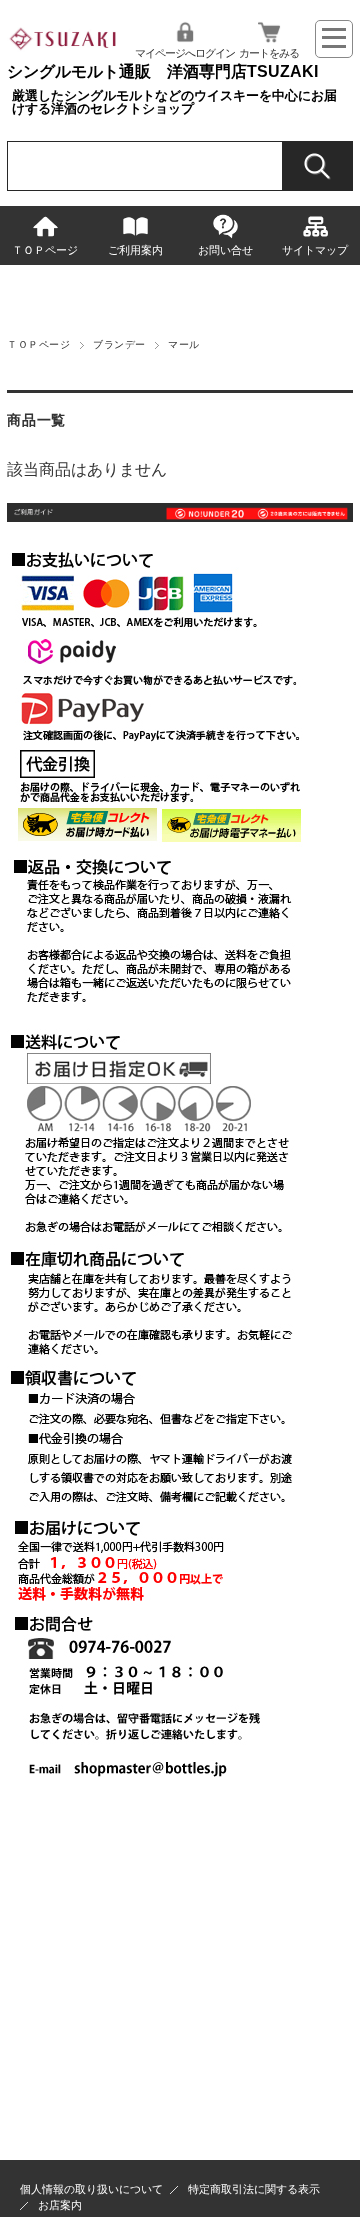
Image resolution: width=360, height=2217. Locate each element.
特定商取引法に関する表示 (254, 2189)
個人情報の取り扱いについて (91, 2189)
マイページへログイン (185, 53)
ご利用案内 (135, 250)
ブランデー (119, 344)
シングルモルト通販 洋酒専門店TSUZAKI (162, 71)
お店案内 (60, 2205)
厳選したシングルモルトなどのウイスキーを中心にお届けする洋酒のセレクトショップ (174, 102)
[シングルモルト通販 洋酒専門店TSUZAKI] (64, 53)
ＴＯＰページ (45, 250)
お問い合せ (225, 250)
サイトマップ (315, 250)
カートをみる (269, 53)
